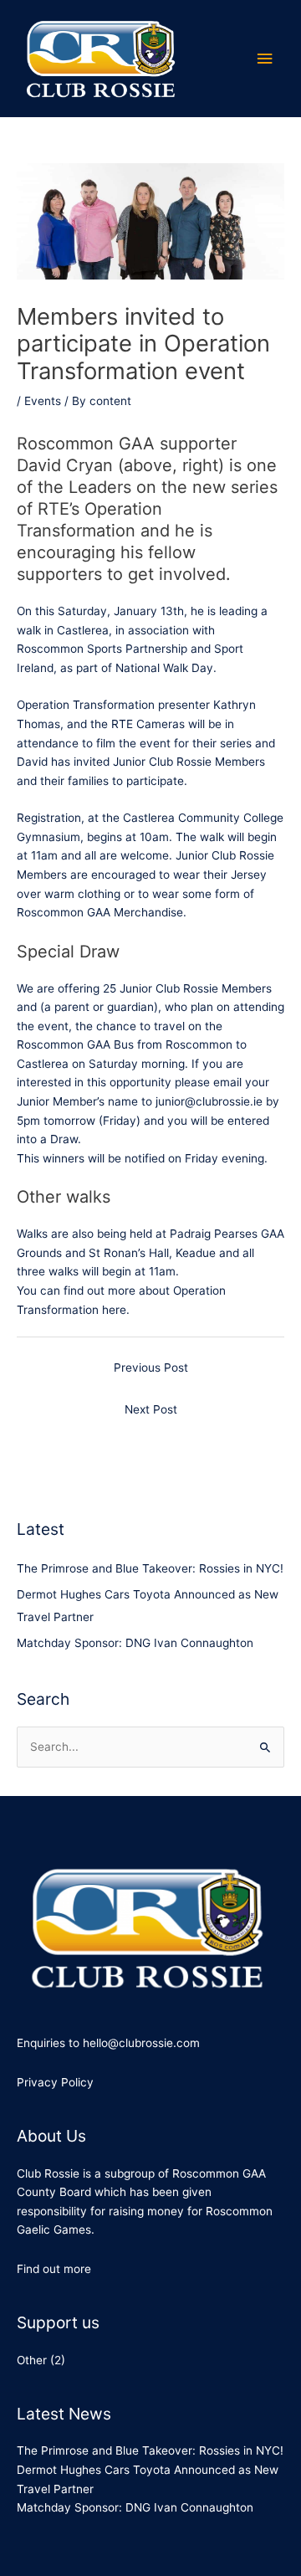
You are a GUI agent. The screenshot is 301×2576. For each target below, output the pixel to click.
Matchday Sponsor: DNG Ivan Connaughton (135, 1643)
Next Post (151, 1409)
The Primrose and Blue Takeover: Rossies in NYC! (150, 1568)
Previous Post (151, 1368)
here (114, 1310)
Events (43, 401)
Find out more (54, 2269)
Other (32, 2360)
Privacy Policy (55, 2082)
